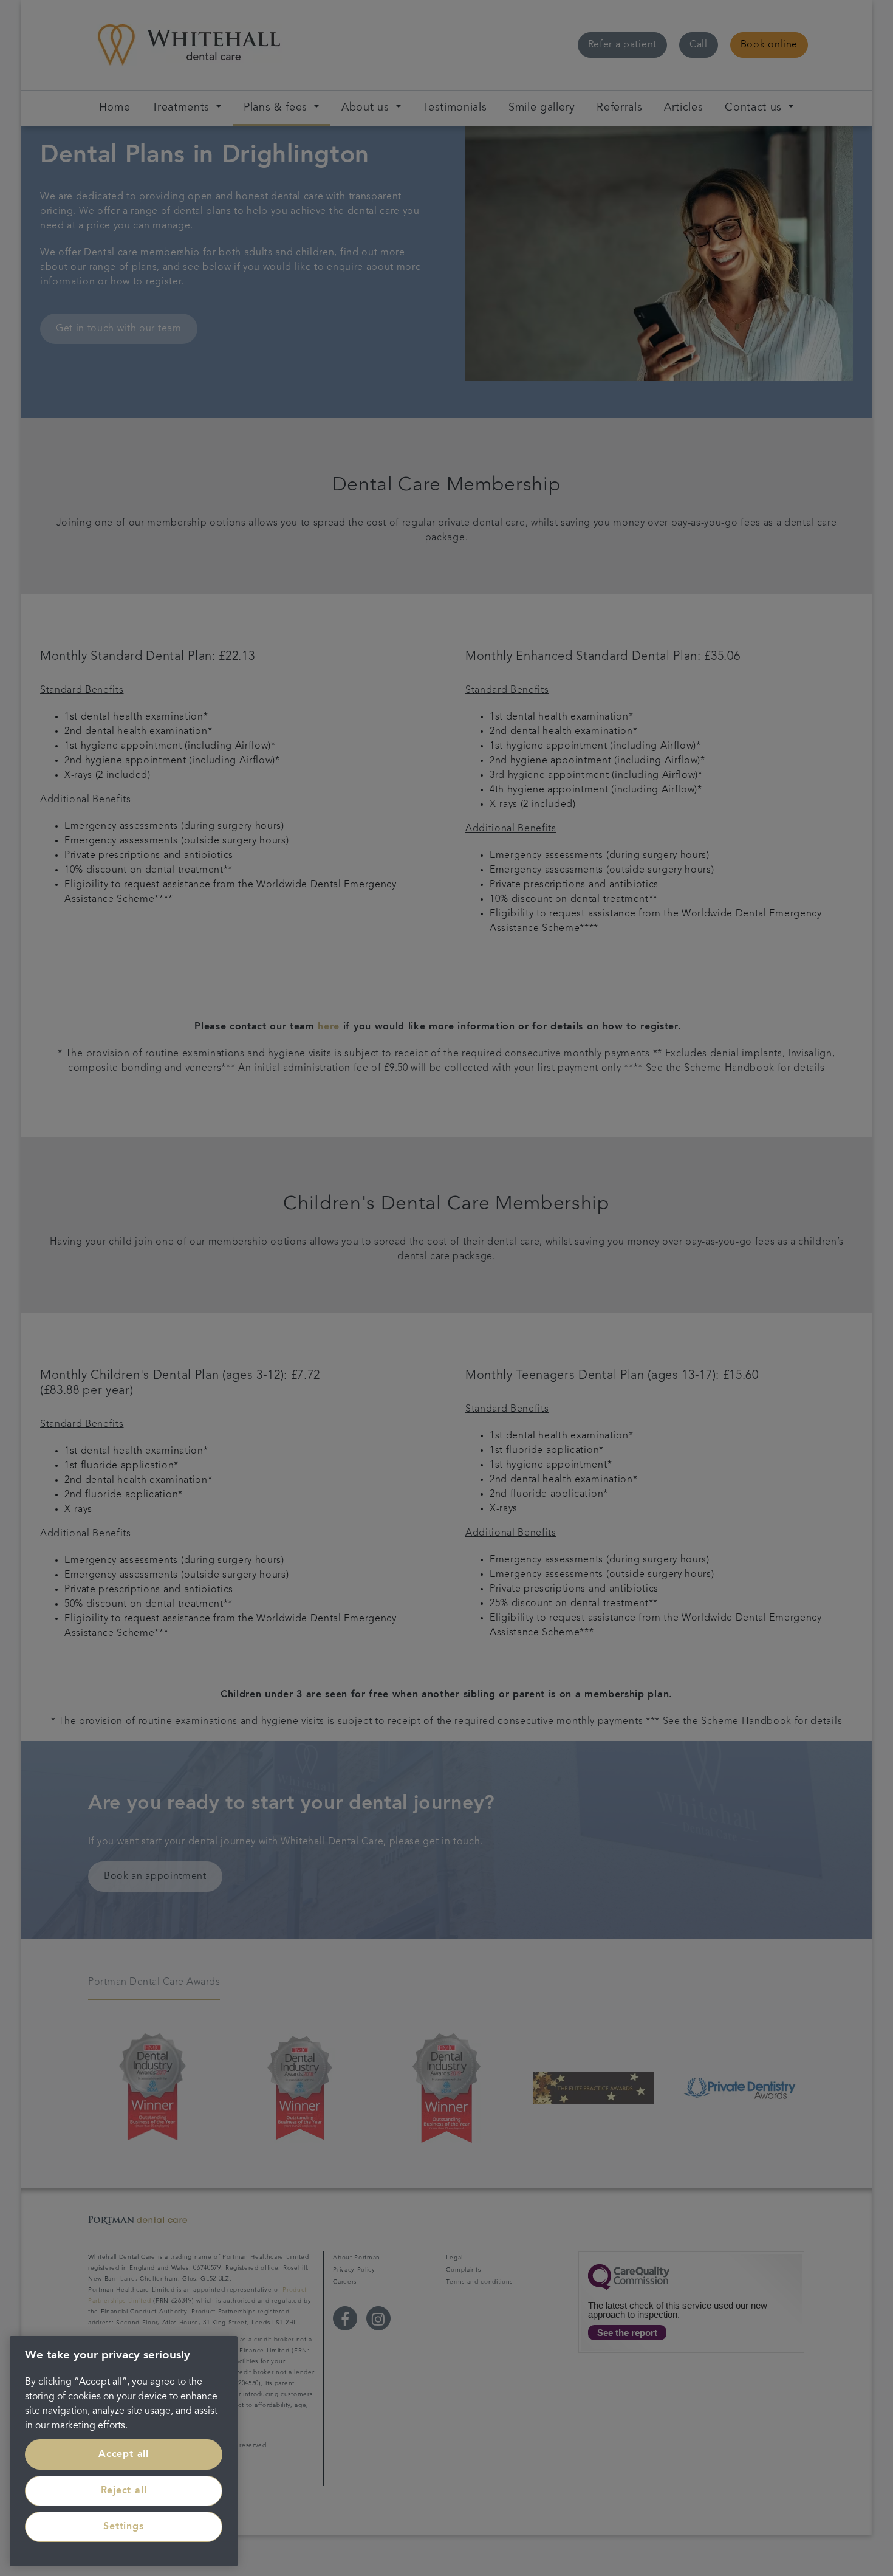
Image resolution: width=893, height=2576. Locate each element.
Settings (123, 2527)
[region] (124, 2451)
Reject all (124, 2491)
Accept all (124, 2454)
